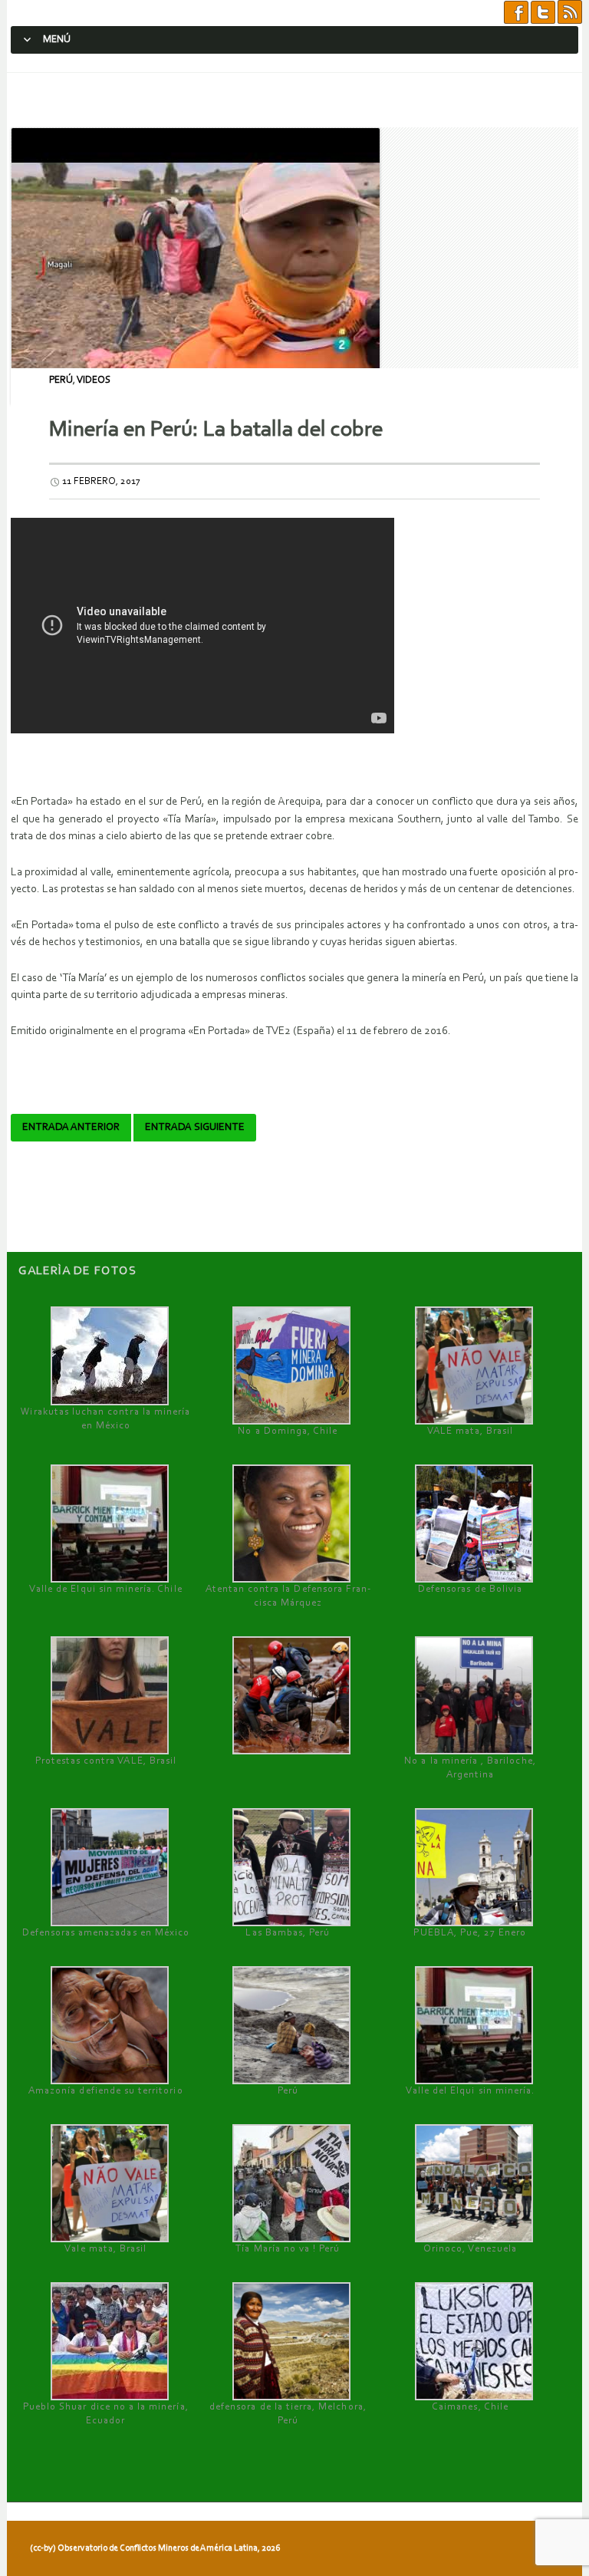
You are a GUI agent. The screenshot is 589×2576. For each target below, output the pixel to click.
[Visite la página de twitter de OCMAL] (543, 13)
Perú (61, 380)
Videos (94, 380)
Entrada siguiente (195, 1128)
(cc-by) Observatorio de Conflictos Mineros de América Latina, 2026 (155, 2548)
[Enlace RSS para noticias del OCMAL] (570, 13)
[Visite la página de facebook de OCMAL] (516, 13)
